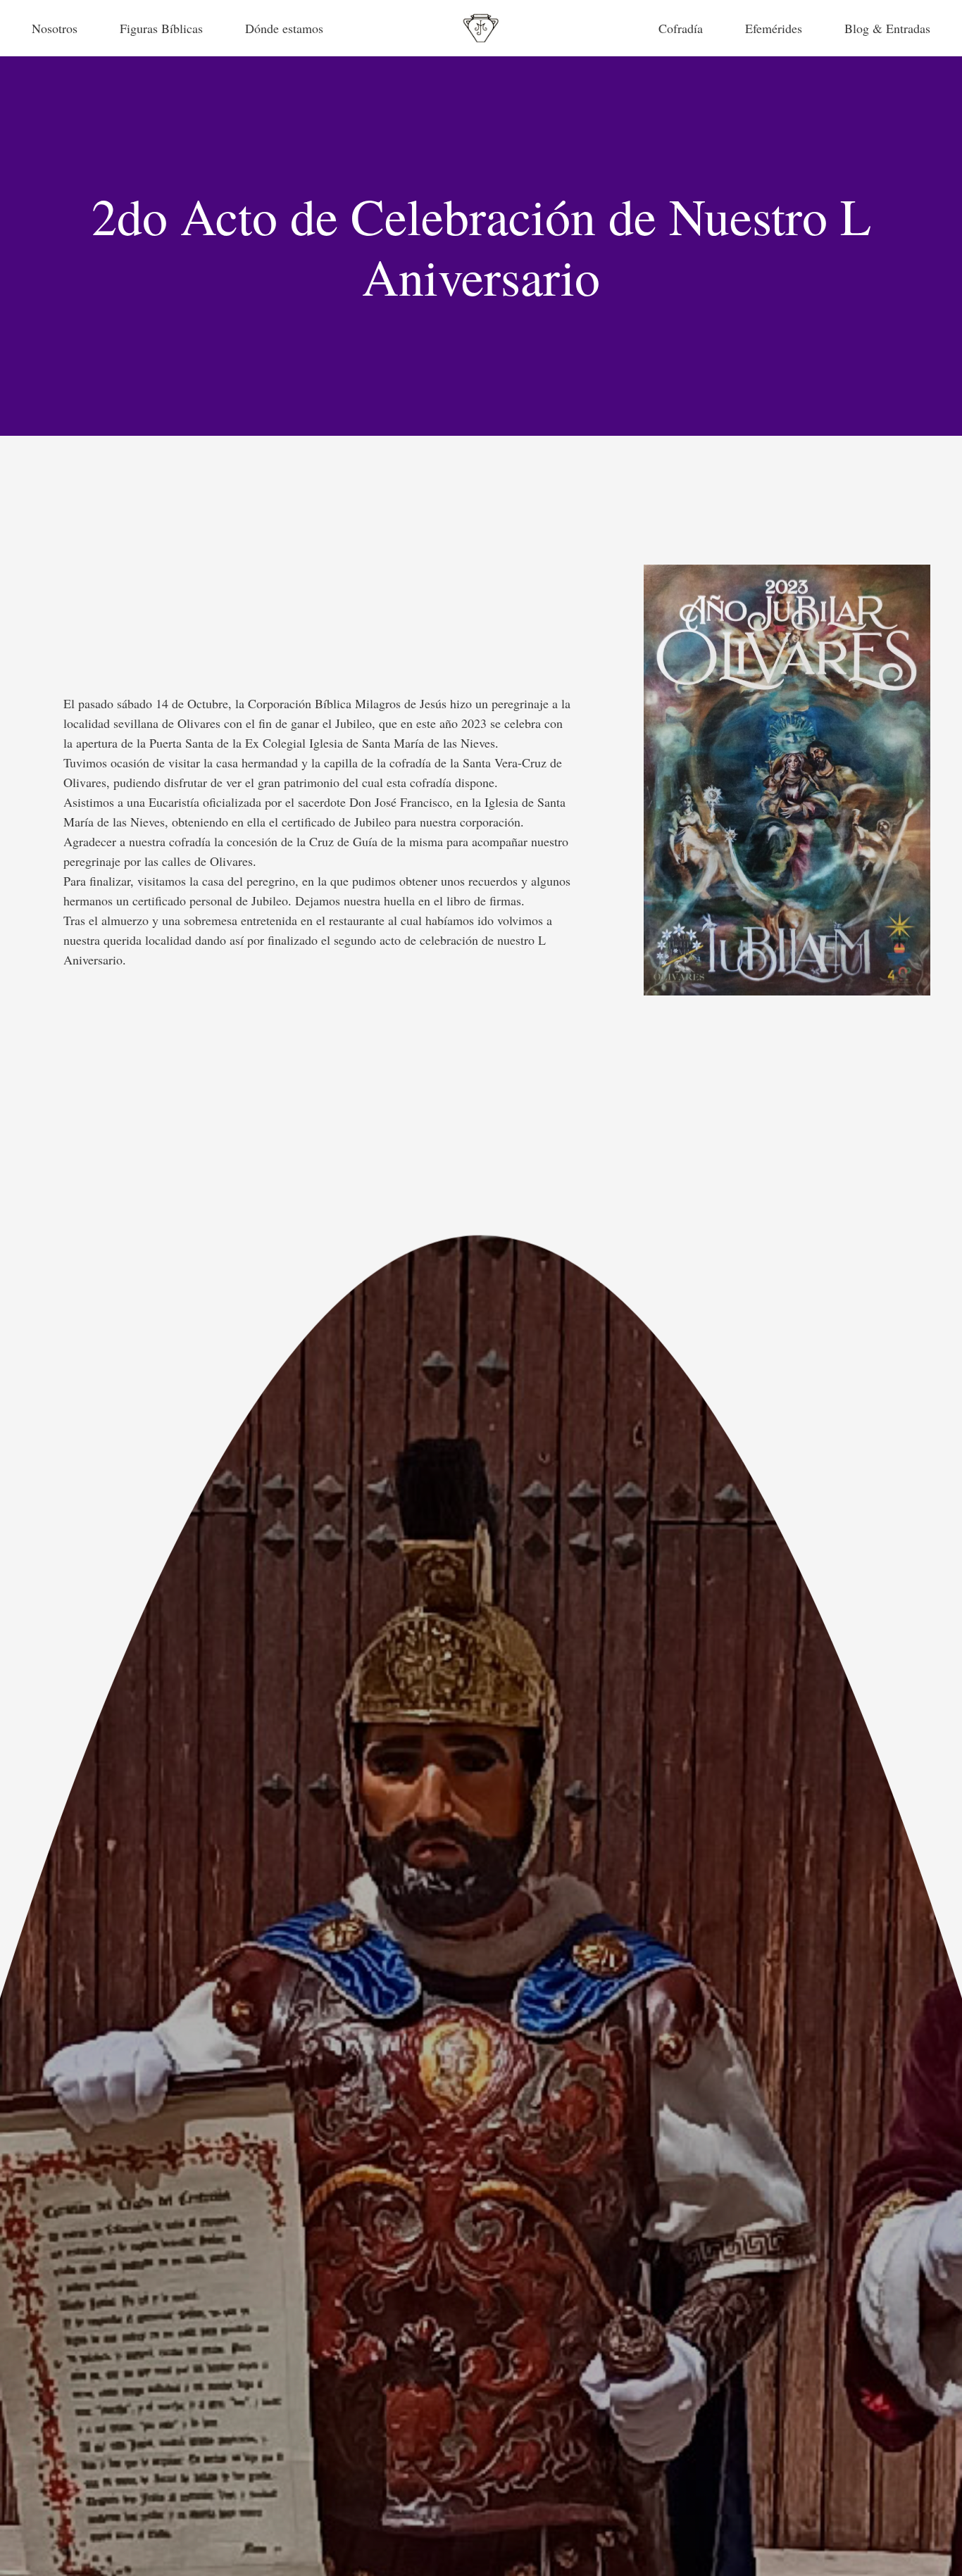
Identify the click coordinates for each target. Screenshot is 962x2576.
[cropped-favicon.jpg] (481, 28)
